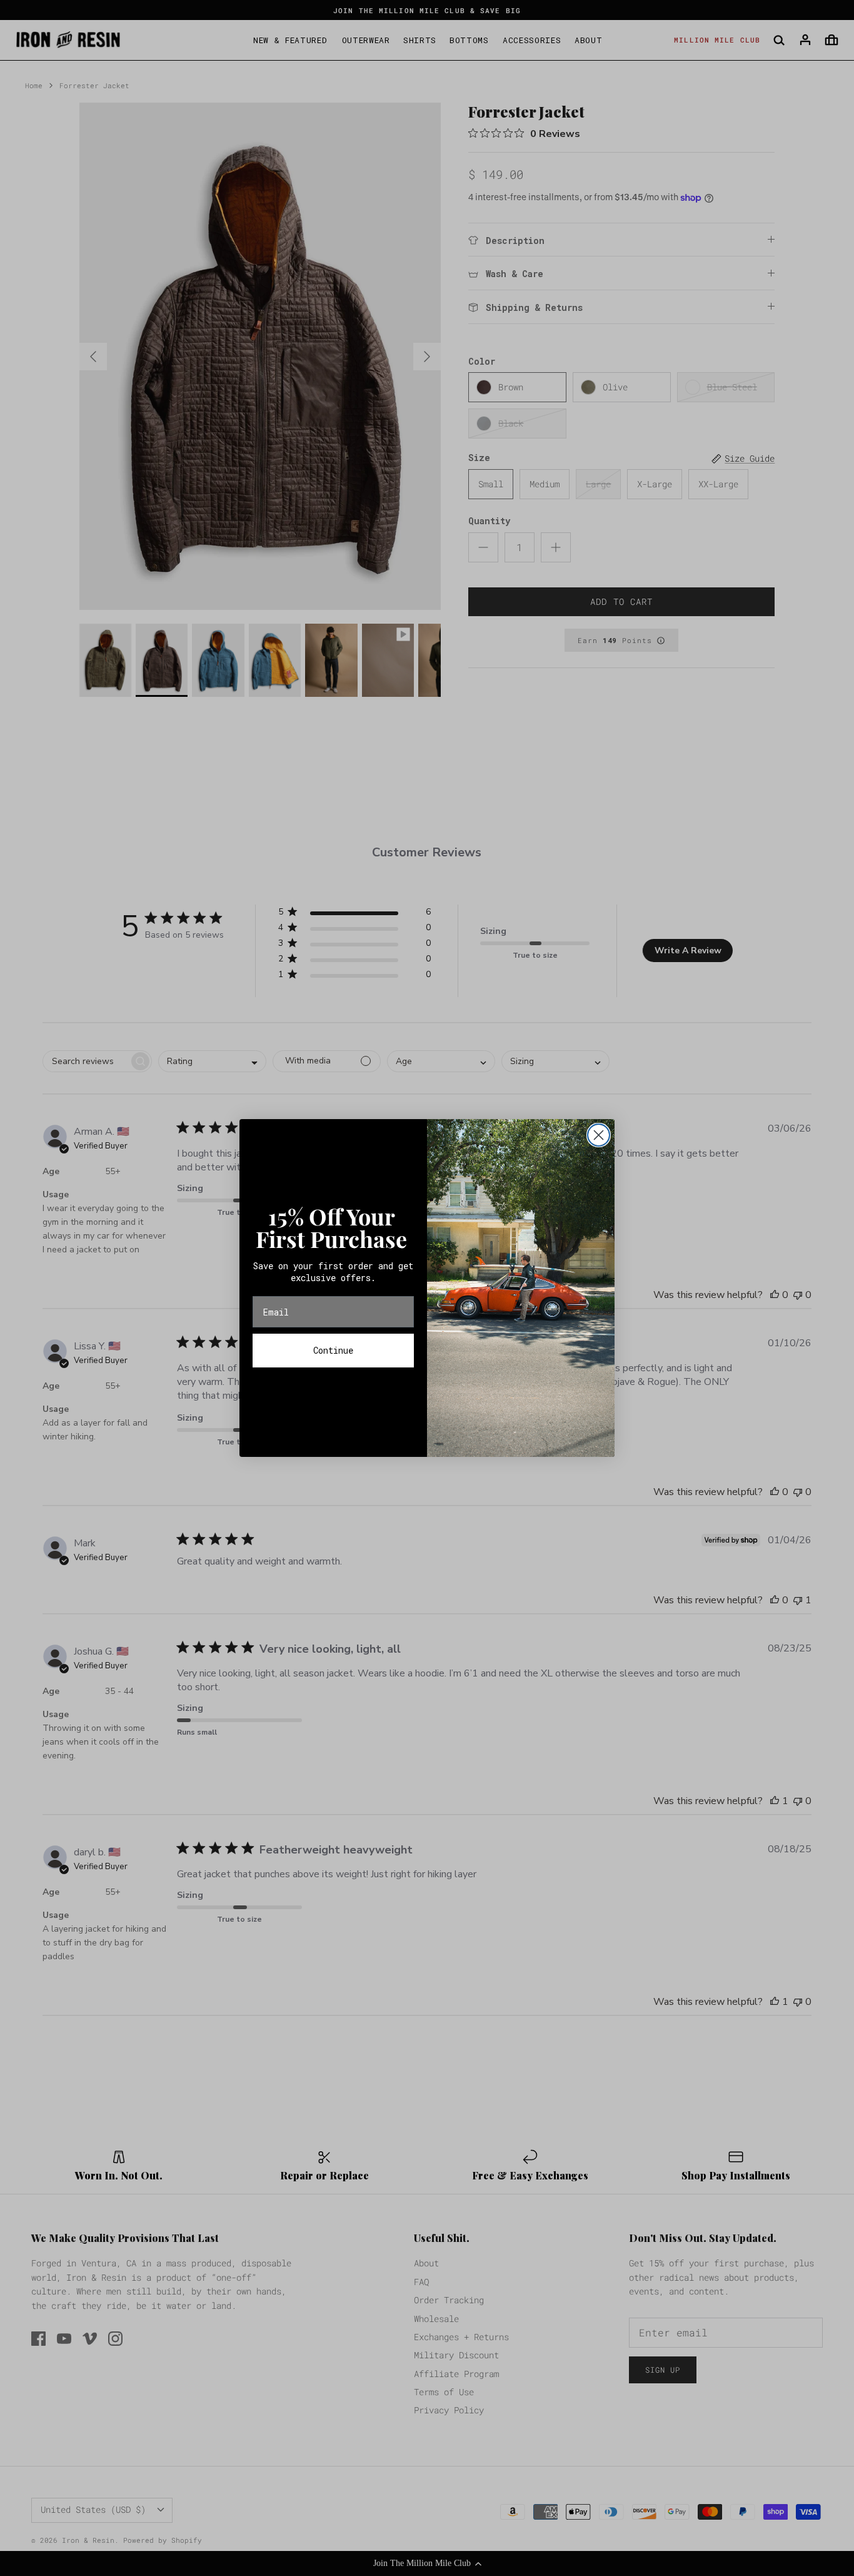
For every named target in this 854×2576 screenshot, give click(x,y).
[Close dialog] (599, 1135)
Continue (333, 1350)
